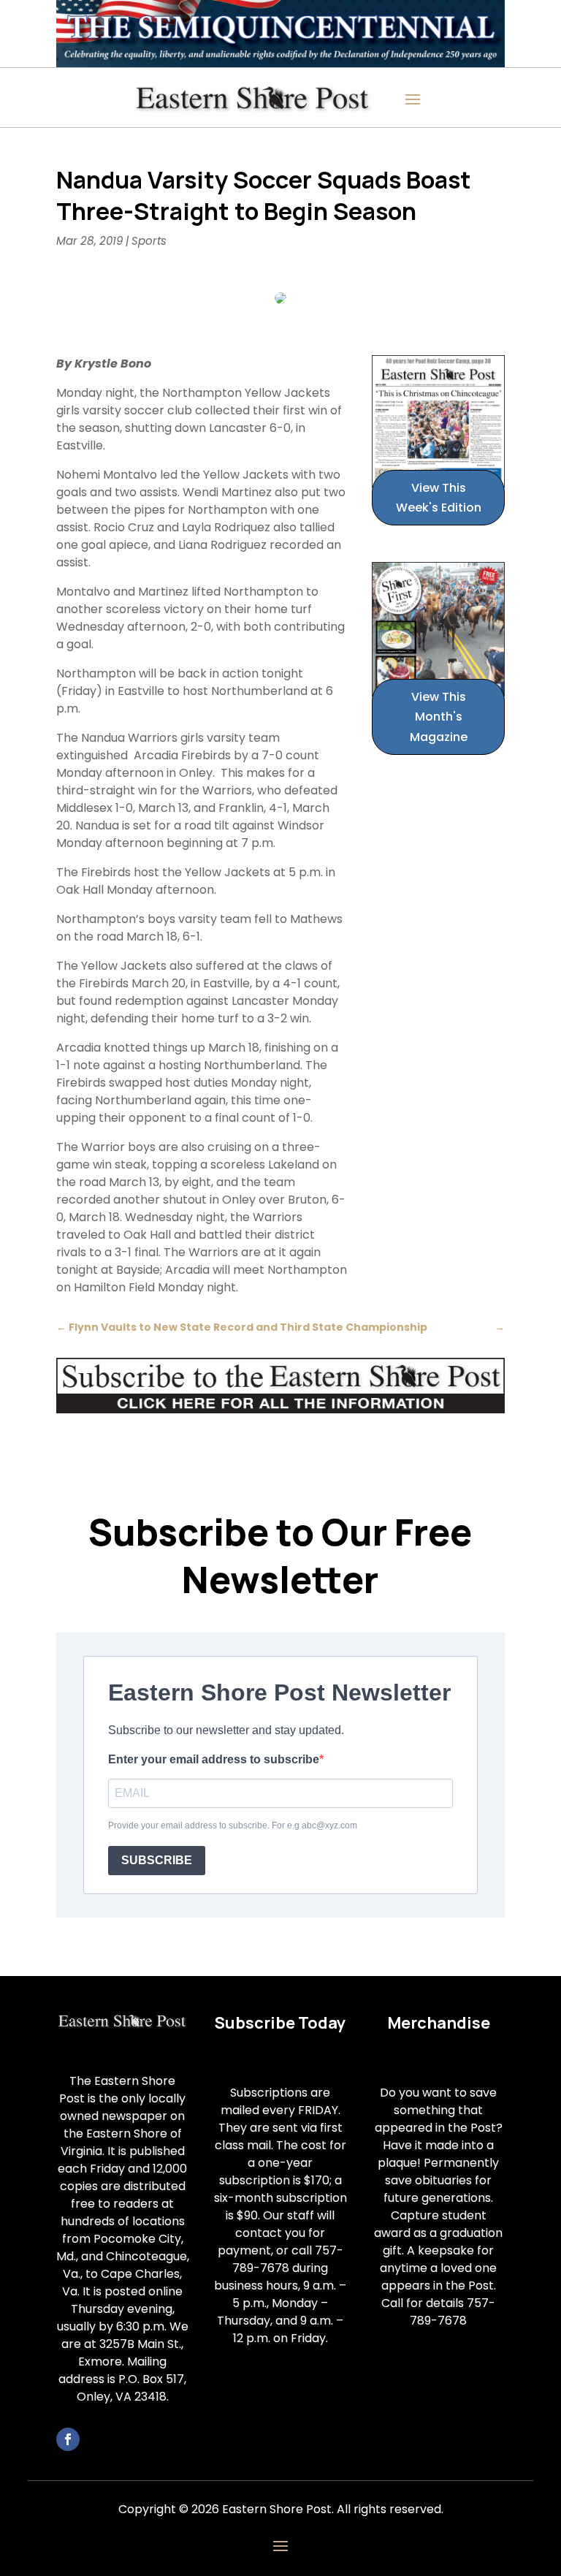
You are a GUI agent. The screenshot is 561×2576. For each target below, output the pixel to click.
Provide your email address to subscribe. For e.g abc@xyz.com (233, 1825)
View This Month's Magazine (439, 717)
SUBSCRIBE (157, 1860)
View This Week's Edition (439, 498)
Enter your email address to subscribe (214, 1759)
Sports (149, 241)
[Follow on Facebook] (68, 2439)
